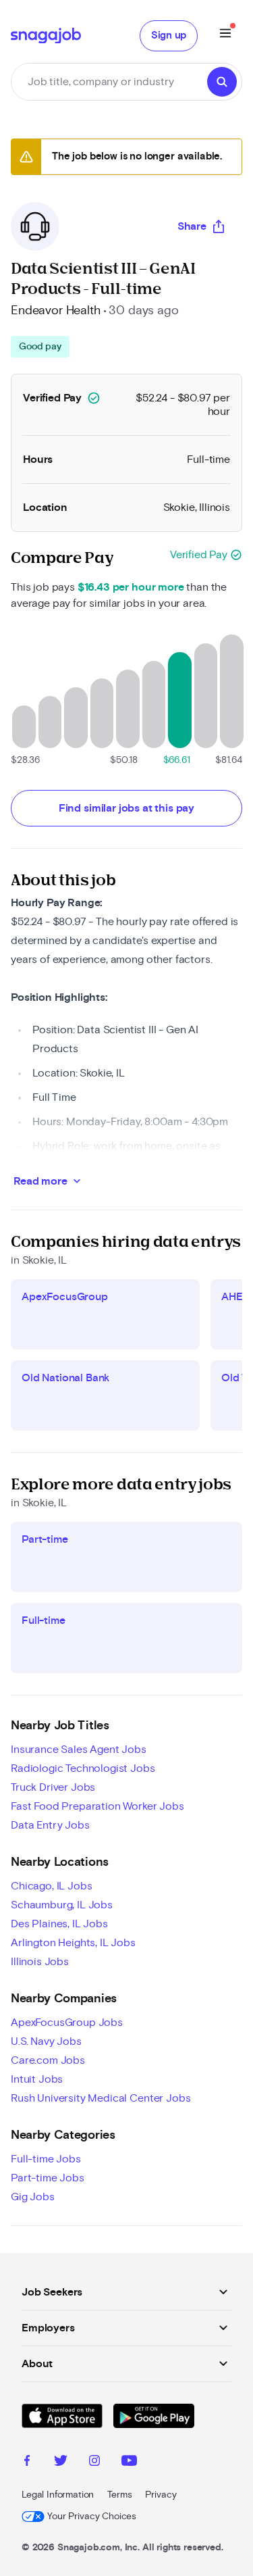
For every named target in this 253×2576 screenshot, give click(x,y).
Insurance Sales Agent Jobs (79, 1750)
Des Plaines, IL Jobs (59, 1924)
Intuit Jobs (37, 2079)
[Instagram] (94, 2462)
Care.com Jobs (48, 2060)
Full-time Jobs (46, 2159)
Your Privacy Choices (92, 2517)
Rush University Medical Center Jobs (101, 2098)
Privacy (161, 2495)
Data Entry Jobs (50, 1825)
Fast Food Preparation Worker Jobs (97, 1806)
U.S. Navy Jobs (46, 2041)
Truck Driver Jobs (53, 1787)
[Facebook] (27, 2462)
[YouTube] (129, 2462)
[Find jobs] (222, 82)
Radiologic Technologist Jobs (83, 1768)
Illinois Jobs (40, 1962)
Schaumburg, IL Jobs (62, 1905)
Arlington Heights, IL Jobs (73, 1943)
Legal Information (58, 2495)
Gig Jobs (33, 2197)
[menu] (225, 35)
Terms (119, 2495)
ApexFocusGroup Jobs (67, 2023)
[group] (40, 347)
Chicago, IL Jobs (51, 1886)
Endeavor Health (56, 311)
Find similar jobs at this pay (126, 808)
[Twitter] (61, 2462)
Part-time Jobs (48, 2178)
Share (192, 226)
